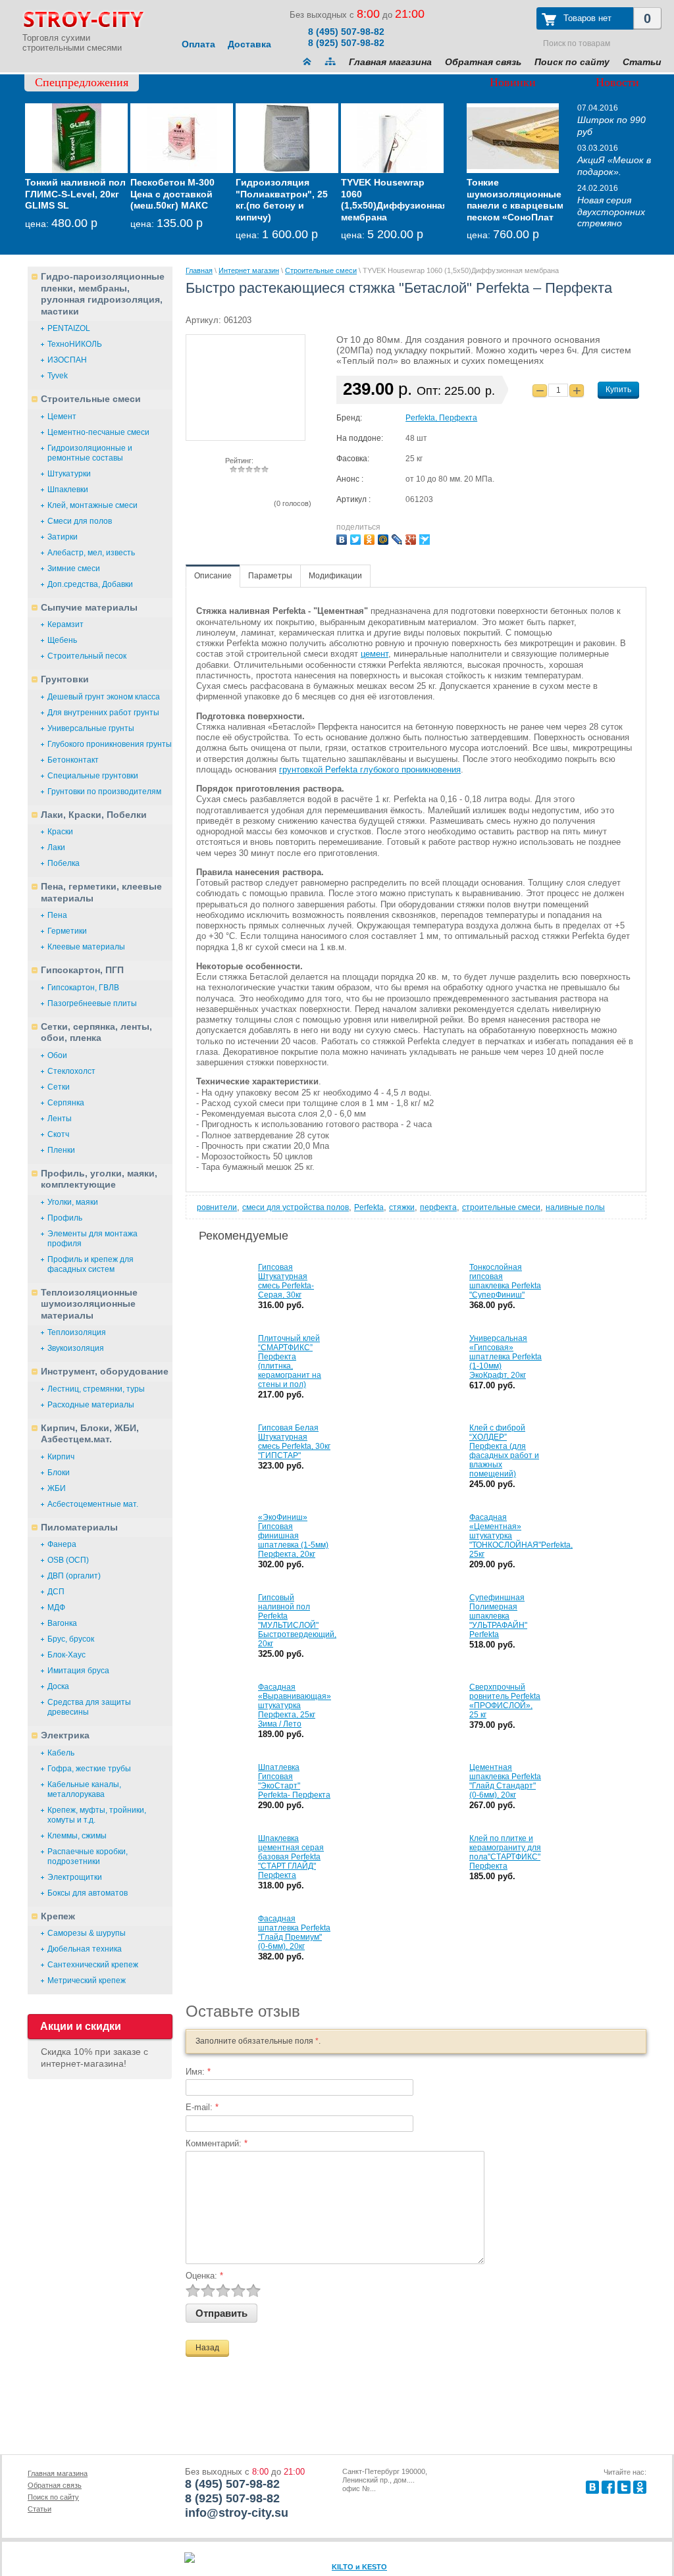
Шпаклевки (68, 490)
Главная (199, 270)
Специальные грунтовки (93, 776)
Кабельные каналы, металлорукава (84, 1789)
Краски (60, 832)
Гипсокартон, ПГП (82, 970)
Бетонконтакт (73, 760)
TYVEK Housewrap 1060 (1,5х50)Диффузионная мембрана (394, 200)
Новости (617, 82)
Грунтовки (65, 679)
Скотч (58, 1134)
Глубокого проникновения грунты (110, 744)
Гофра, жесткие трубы (89, 1769)
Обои (57, 1055)
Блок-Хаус (66, 1655)
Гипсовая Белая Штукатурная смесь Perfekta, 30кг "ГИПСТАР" (294, 1442)
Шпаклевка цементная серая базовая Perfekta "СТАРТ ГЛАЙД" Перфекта (291, 1857)
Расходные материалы (91, 1405)
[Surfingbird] (426, 538)
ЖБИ (57, 1488)
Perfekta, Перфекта (441, 418)
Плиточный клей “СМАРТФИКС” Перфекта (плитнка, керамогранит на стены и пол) (290, 1361)
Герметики (67, 931)
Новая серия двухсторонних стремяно (611, 212)
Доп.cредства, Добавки (90, 584)
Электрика (65, 1735)
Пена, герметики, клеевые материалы (101, 892)
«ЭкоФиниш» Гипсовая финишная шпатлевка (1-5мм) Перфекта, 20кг (293, 1536)
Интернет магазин (249, 270)
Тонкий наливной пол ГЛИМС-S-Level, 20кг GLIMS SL (75, 194)
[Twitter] (357, 538)
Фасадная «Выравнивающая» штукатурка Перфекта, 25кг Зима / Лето (295, 1705)
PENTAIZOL (69, 328)
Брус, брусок (71, 1639)
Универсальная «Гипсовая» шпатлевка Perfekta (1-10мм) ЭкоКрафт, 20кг (505, 1357)
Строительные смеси (91, 399)
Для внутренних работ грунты (103, 713)
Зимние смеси (74, 568)
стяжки (402, 1207)
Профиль (65, 1218)
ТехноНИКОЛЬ (75, 344)
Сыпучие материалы (89, 607)
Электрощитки (75, 1877)
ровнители (217, 1207)
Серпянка (66, 1103)
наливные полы (575, 1207)
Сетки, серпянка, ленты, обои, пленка (96, 1032)
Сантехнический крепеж (93, 1965)
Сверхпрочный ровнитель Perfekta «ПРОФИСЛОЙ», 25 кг (505, 1701)
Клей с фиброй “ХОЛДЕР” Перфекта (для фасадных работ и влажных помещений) (504, 1451)
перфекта (438, 1207)
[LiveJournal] (399, 538)
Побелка (64, 863)
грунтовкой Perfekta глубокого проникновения (370, 770)
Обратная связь (483, 62)
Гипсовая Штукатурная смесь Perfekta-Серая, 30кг (286, 1281)
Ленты (60, 1119)
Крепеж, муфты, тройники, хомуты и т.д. (97, 1815)
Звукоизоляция (76, 1348)
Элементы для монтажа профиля (92, 1239)
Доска (58, 1686)
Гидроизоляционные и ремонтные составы (90, 453)
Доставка (249, 44)
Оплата (198, 44)
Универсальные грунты (91, 728)
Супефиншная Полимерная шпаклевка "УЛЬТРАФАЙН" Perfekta (498, 1616)
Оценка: (204, 2276)
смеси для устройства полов (296, 1207)
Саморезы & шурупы (87, 1933)
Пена (57, 915)
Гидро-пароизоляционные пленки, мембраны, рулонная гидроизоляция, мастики (103, 294)
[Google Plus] (412, 538)
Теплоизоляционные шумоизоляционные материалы (89, 1304)
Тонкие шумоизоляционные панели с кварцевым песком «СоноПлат (515, 200)
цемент (375, 654)
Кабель (61, 1753)
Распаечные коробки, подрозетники (88, 1856)
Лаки (56, 847)
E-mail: (202, 2107)
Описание (213, 576)
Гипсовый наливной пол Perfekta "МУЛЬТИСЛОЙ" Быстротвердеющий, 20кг (297, 1621)
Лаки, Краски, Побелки (94, 815)
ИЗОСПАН (67, 360)
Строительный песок (87, 656)
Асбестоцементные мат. (93, 1504)
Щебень (62, 640)
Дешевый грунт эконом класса (104, 697)
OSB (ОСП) (68, 1560)
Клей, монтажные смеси (92, 505)
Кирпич (61, 1457)
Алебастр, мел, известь (91, 553)
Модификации (335, 576)
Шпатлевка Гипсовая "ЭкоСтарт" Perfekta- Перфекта (294, 1781)
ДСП (56, 1592)
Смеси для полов (80, 521)
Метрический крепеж (87, 1981)
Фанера (62, 1544)
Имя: (198, 2072)
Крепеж (58, 1916)
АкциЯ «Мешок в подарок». (614, 166)
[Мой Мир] (385, 538)
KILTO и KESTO (359, 2567)
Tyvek (58, 376)
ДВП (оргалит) (74, 1576)
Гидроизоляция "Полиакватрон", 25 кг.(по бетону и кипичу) (282, 200)
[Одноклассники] (371, 538)
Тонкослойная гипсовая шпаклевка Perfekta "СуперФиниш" (505, 1281)
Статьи (642, 62)
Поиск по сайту (572, 62)
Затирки (63, 537)
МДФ (56, 1607)
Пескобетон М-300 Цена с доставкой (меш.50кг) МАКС (172, 194)
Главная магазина (390, 62)
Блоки (59, 1473)
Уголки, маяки (73, 1202)
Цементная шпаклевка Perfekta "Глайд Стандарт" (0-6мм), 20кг (505, 1781)
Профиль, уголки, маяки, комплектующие (99, 1179)
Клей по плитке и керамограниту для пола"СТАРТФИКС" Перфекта (505, 1852)
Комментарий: (217, 2143)
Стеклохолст (71, 1071)
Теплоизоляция (77, 1332)
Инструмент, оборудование (105, 1371)
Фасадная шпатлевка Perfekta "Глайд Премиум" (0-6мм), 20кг (294, 1932)
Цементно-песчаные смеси (98, 432)
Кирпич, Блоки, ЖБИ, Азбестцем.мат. (90, 1434)
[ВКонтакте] (343, 538)
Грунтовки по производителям (104, 792)
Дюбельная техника (85, 1949)
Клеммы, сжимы (77, 1836)
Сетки (59, 1087)
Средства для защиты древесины (89, 1707)
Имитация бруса (78, 1671)
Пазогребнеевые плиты (92, 1003)
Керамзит (65, 624)
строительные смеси (501, 1207)
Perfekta (369, 1207)
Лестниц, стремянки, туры (96, 1389)
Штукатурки (69, 474)
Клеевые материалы (86, 947)
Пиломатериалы (79, 1527)
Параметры (270, 576)
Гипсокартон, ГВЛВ (83, 988)
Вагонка (62, 1623)
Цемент (62, 417)
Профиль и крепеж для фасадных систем (91, 1264)
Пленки (61, 1150)
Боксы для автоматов (88, 1893)
